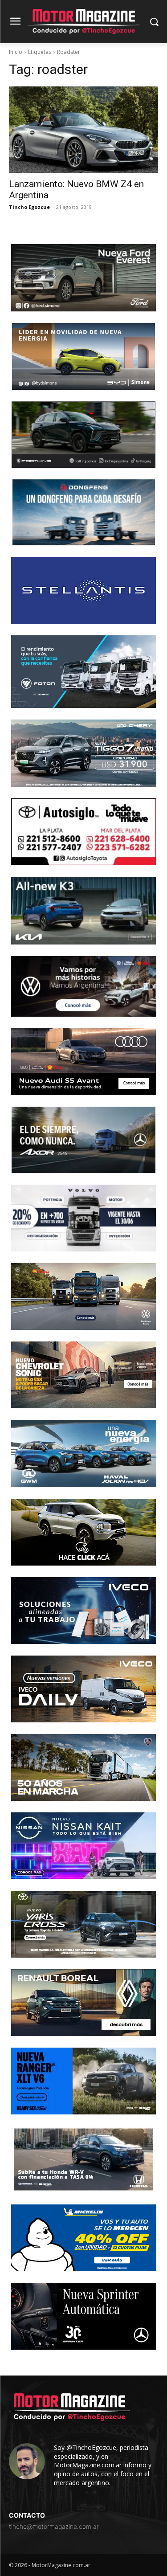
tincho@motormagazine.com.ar (54, 2526)
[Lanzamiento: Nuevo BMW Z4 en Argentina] (83, 130)
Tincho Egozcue (29, 207)
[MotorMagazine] (83, 22)
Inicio (16, 52)
